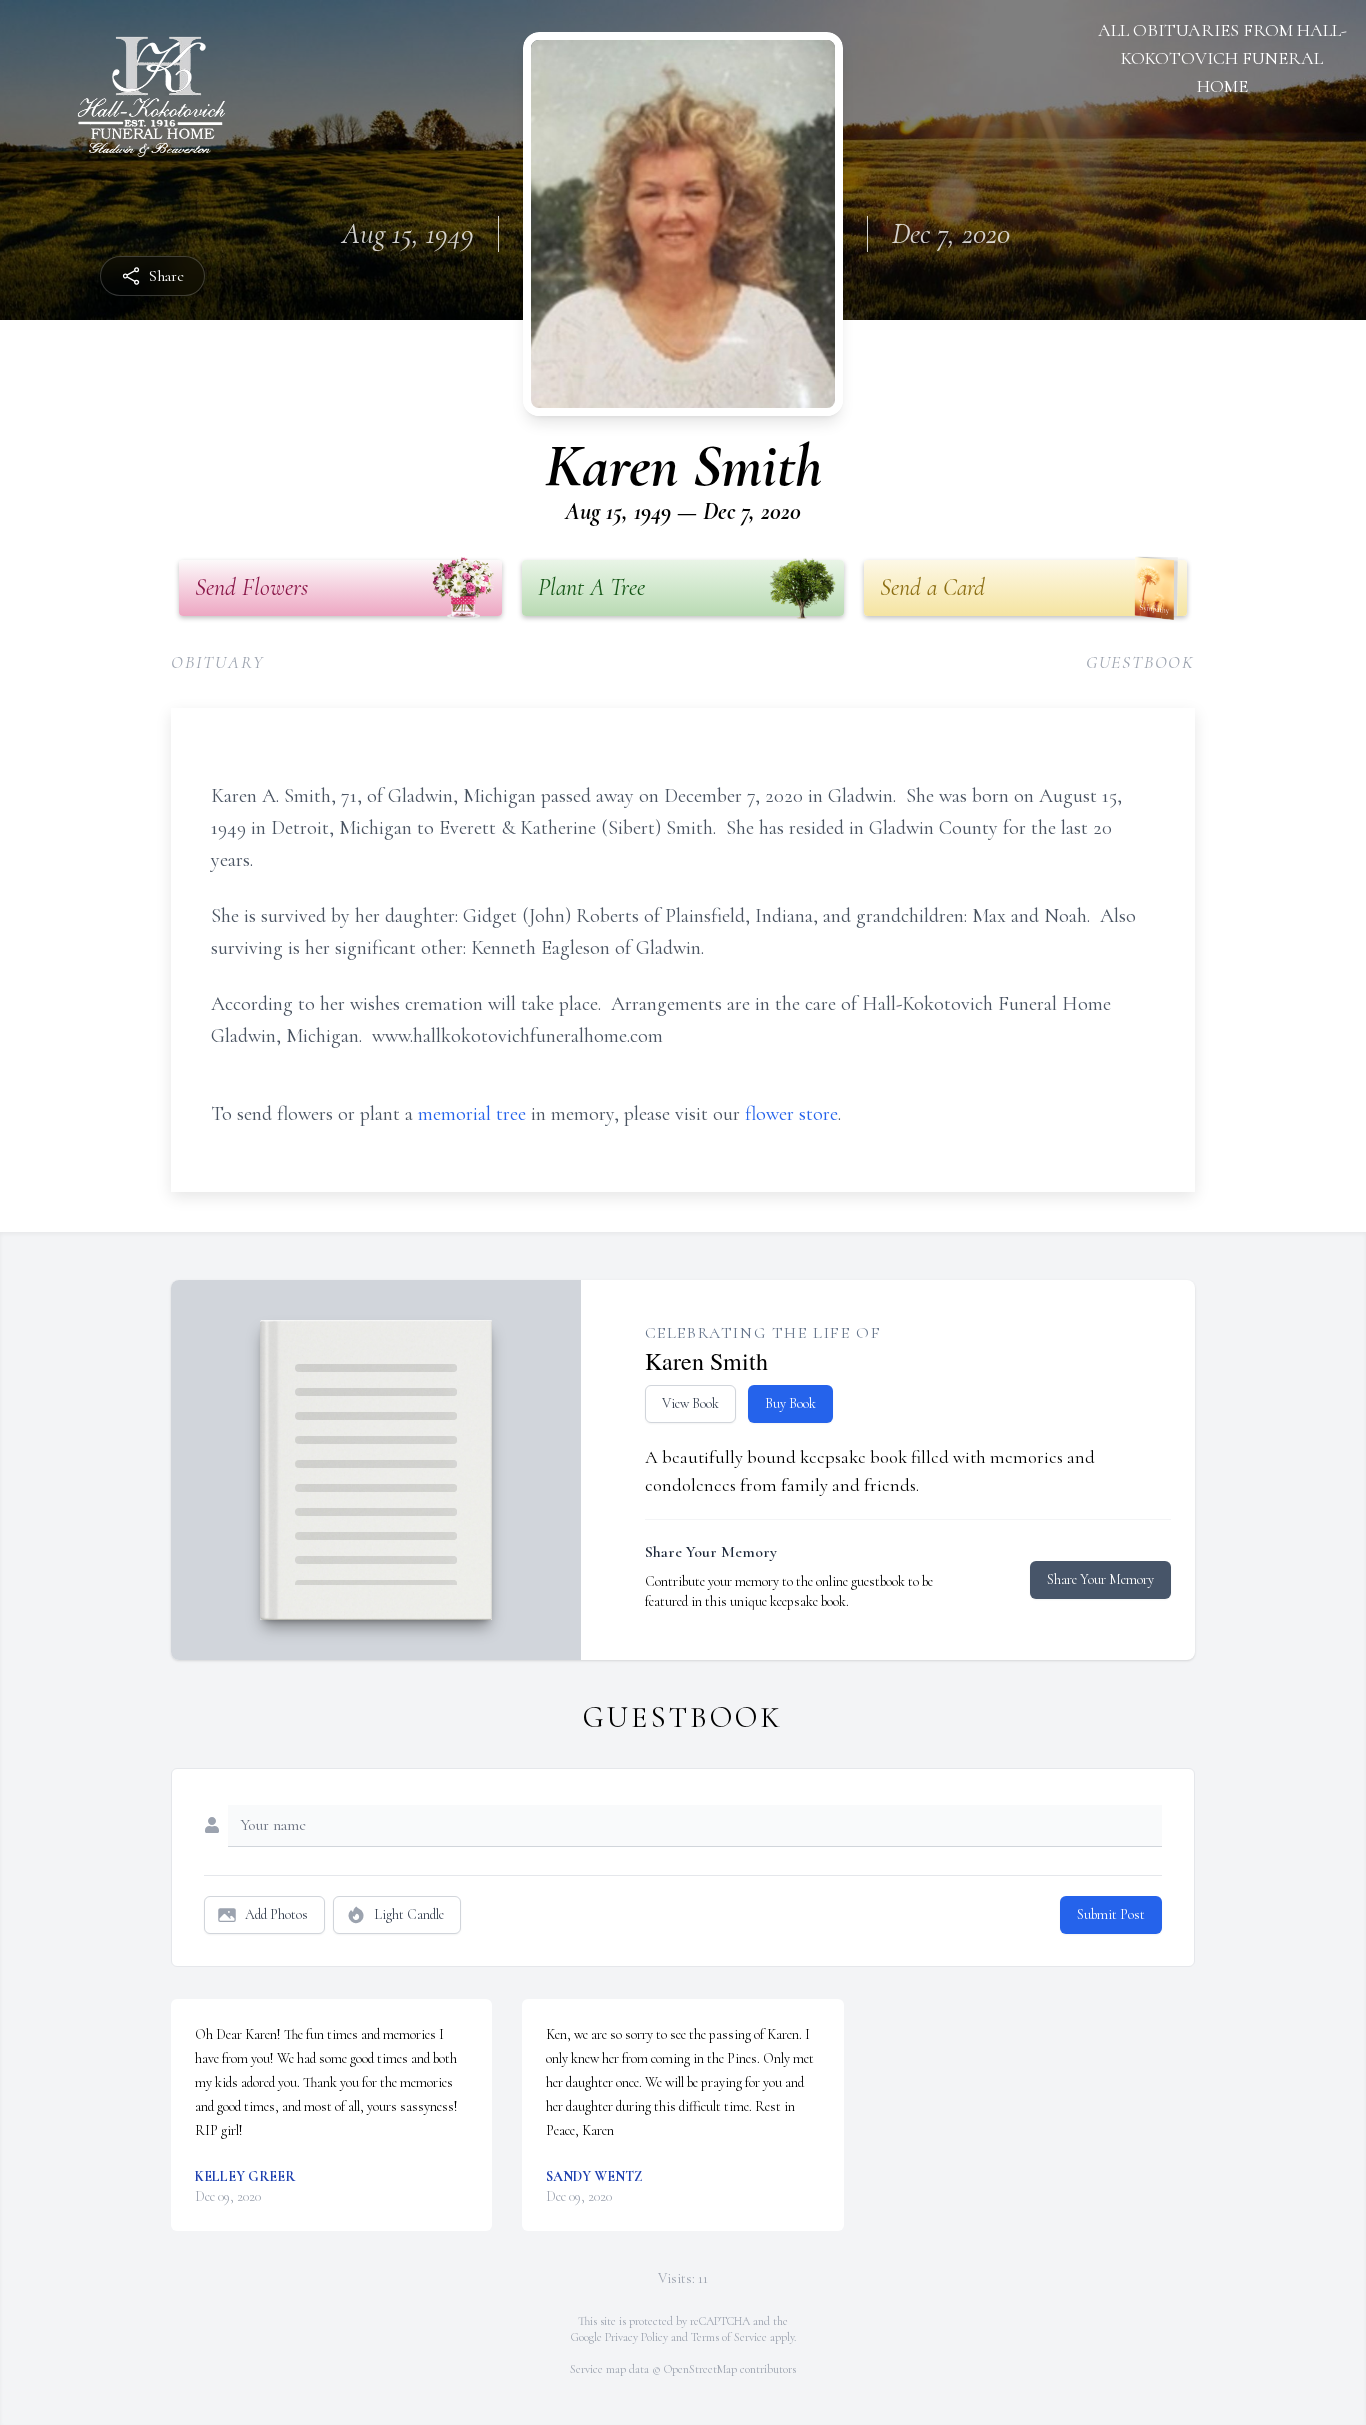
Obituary (217, 662)
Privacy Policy (636, 2337)
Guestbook (1140, 662)
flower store (791, 1114)
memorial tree (472, 1114)
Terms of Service (729, 2337)
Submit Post (1111, 1914)
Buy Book (790, 1403)
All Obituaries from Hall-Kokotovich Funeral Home (1222, 58)
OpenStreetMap (700, 2369)
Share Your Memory (1100, 1579)
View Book (690, 1403)
